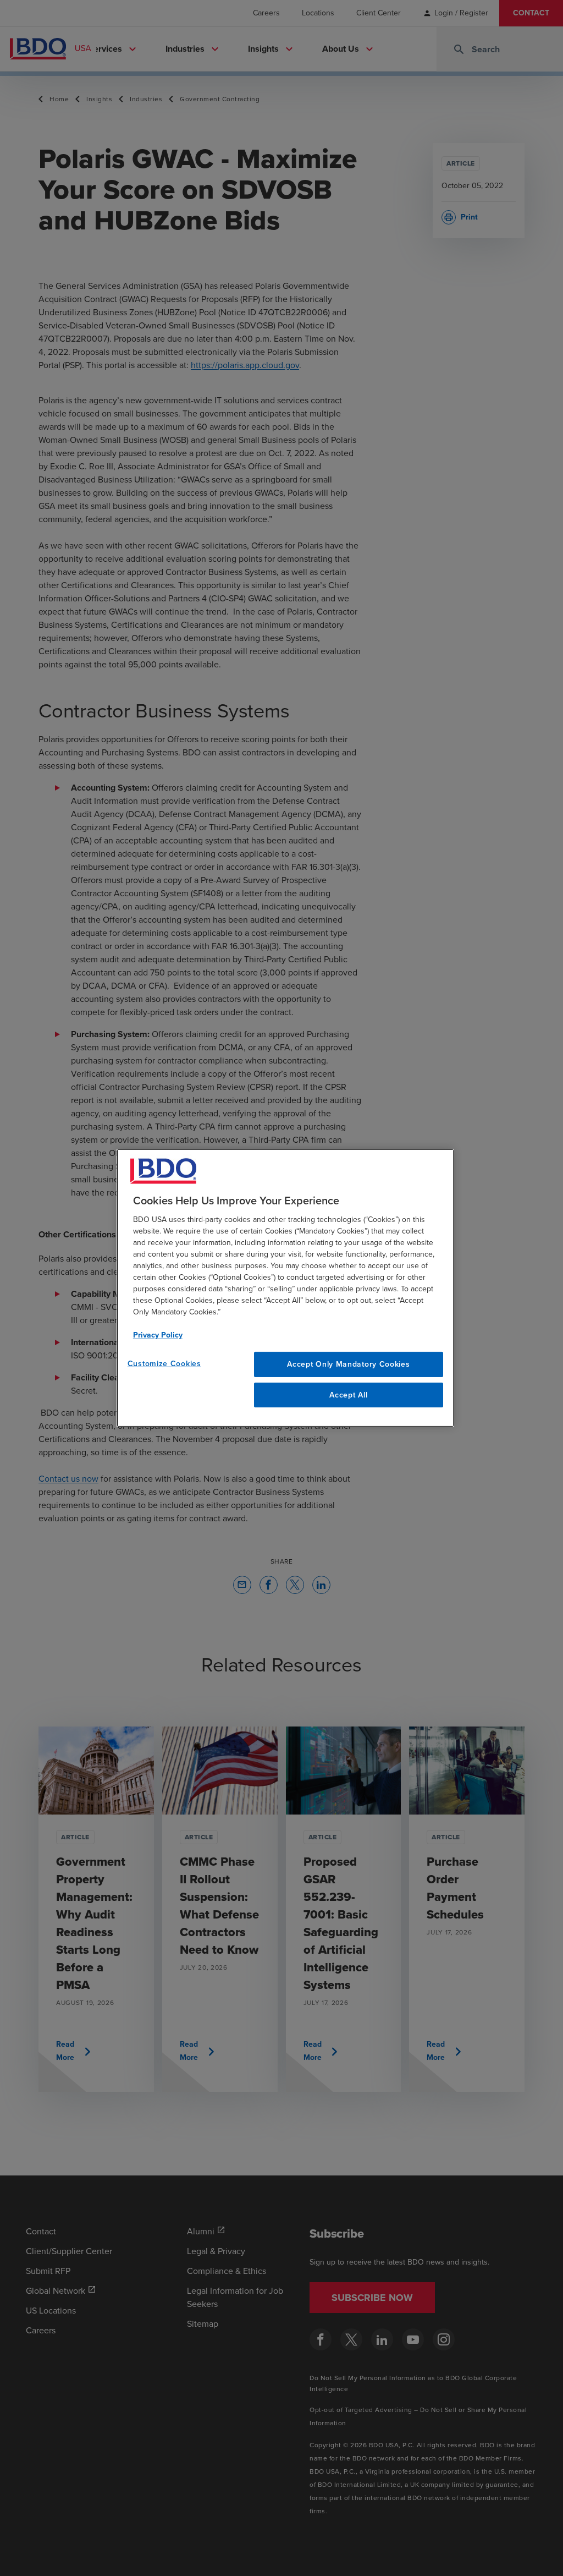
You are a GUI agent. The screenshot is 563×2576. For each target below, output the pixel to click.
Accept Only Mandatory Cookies (348, 1364)
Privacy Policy (158, 1335)
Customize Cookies (164, 1364)
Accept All (348, 1395)
